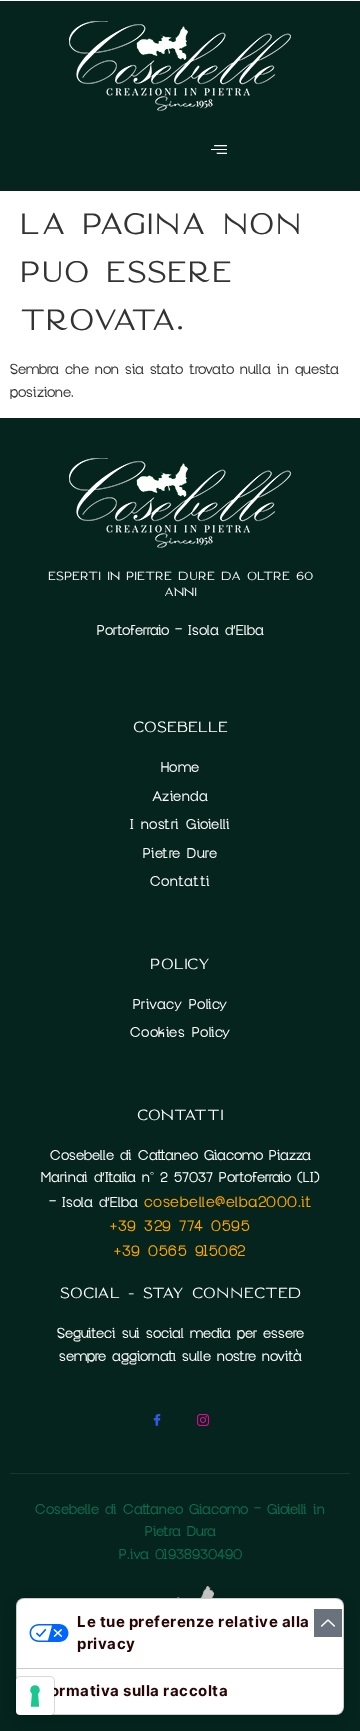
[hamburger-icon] (218, 151)
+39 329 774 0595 (180, 1226)
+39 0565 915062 (180, 1251)
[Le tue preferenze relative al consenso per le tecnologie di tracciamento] (35, 1696)
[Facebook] (157, 1423)
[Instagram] (203, 1423)
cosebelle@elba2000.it (228, 1202)
